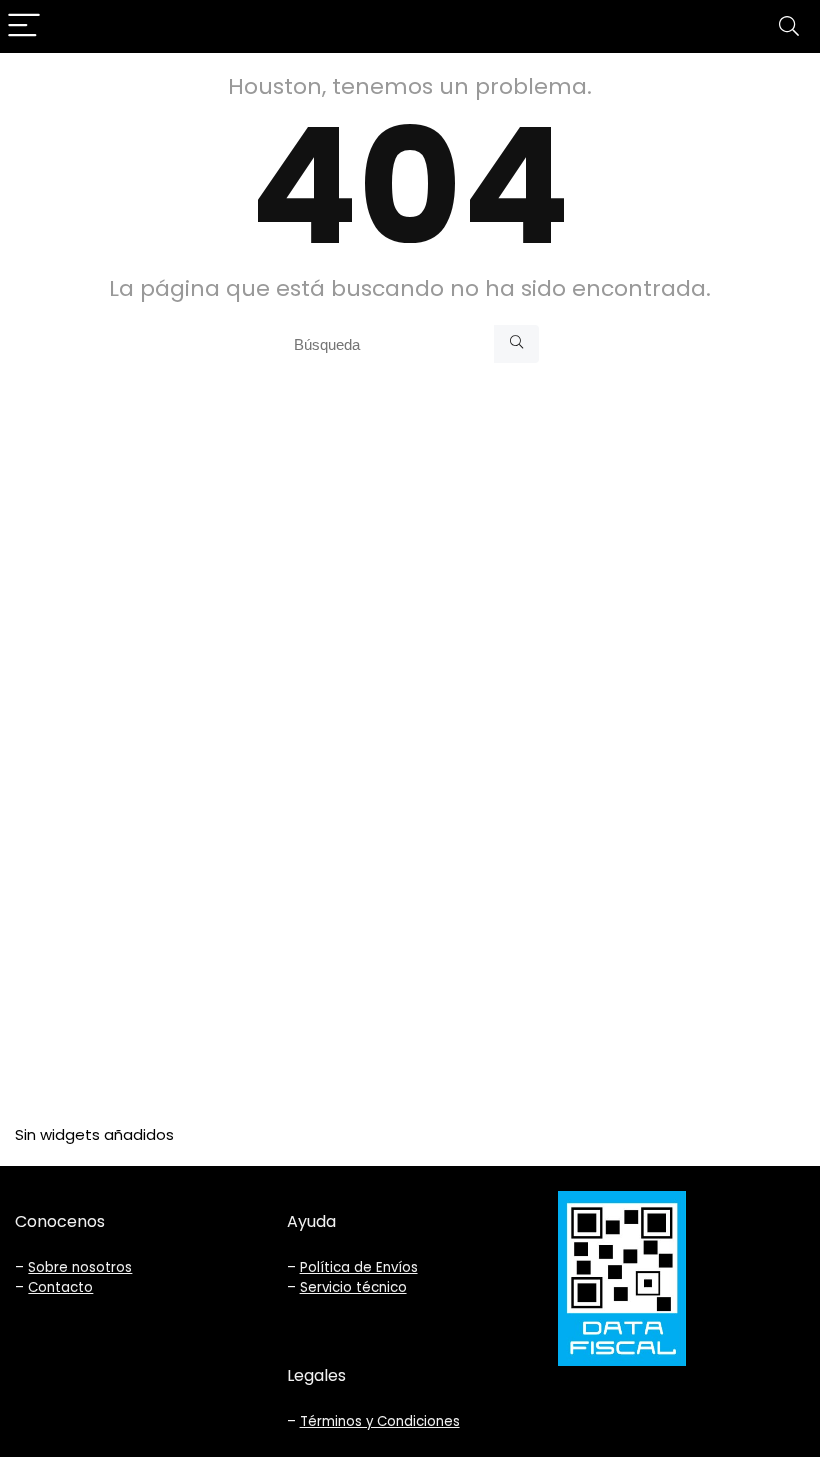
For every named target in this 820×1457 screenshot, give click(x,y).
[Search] (789, 26)
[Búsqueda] (516, 344)
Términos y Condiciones (380, 1421)
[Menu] (24, 26)
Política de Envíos (359, 1267)
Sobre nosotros (80, 1267)
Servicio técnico (353, 1287)
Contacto (60, 1287)
